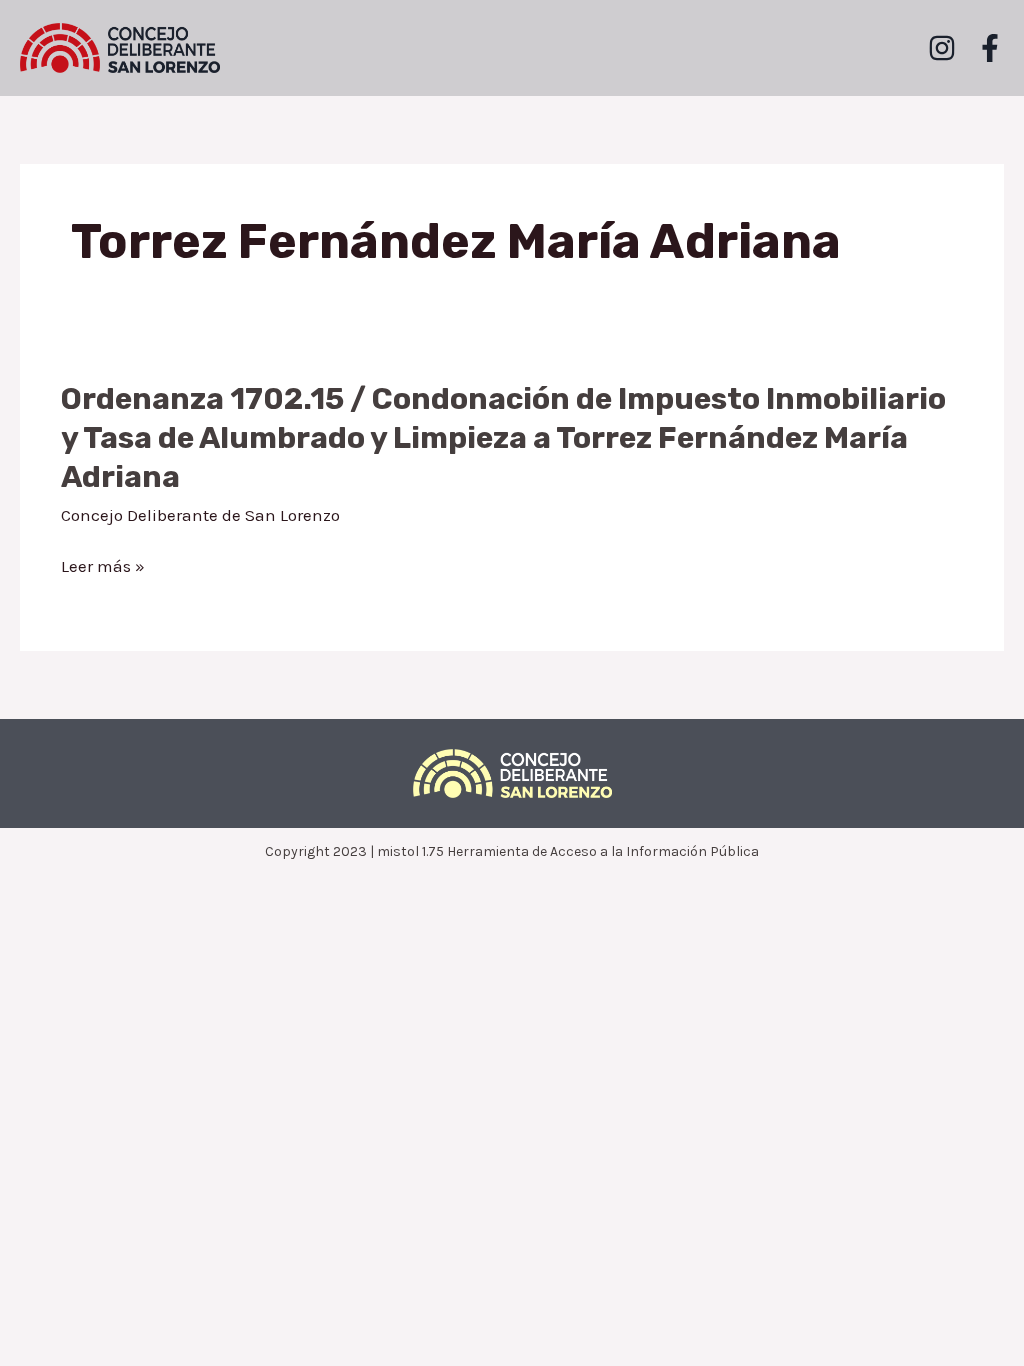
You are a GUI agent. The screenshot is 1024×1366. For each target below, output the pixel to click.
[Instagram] (942, 48)
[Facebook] (990, 48)
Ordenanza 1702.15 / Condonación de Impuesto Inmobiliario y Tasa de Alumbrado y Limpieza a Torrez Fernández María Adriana (503, 438)
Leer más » (103, 567)
